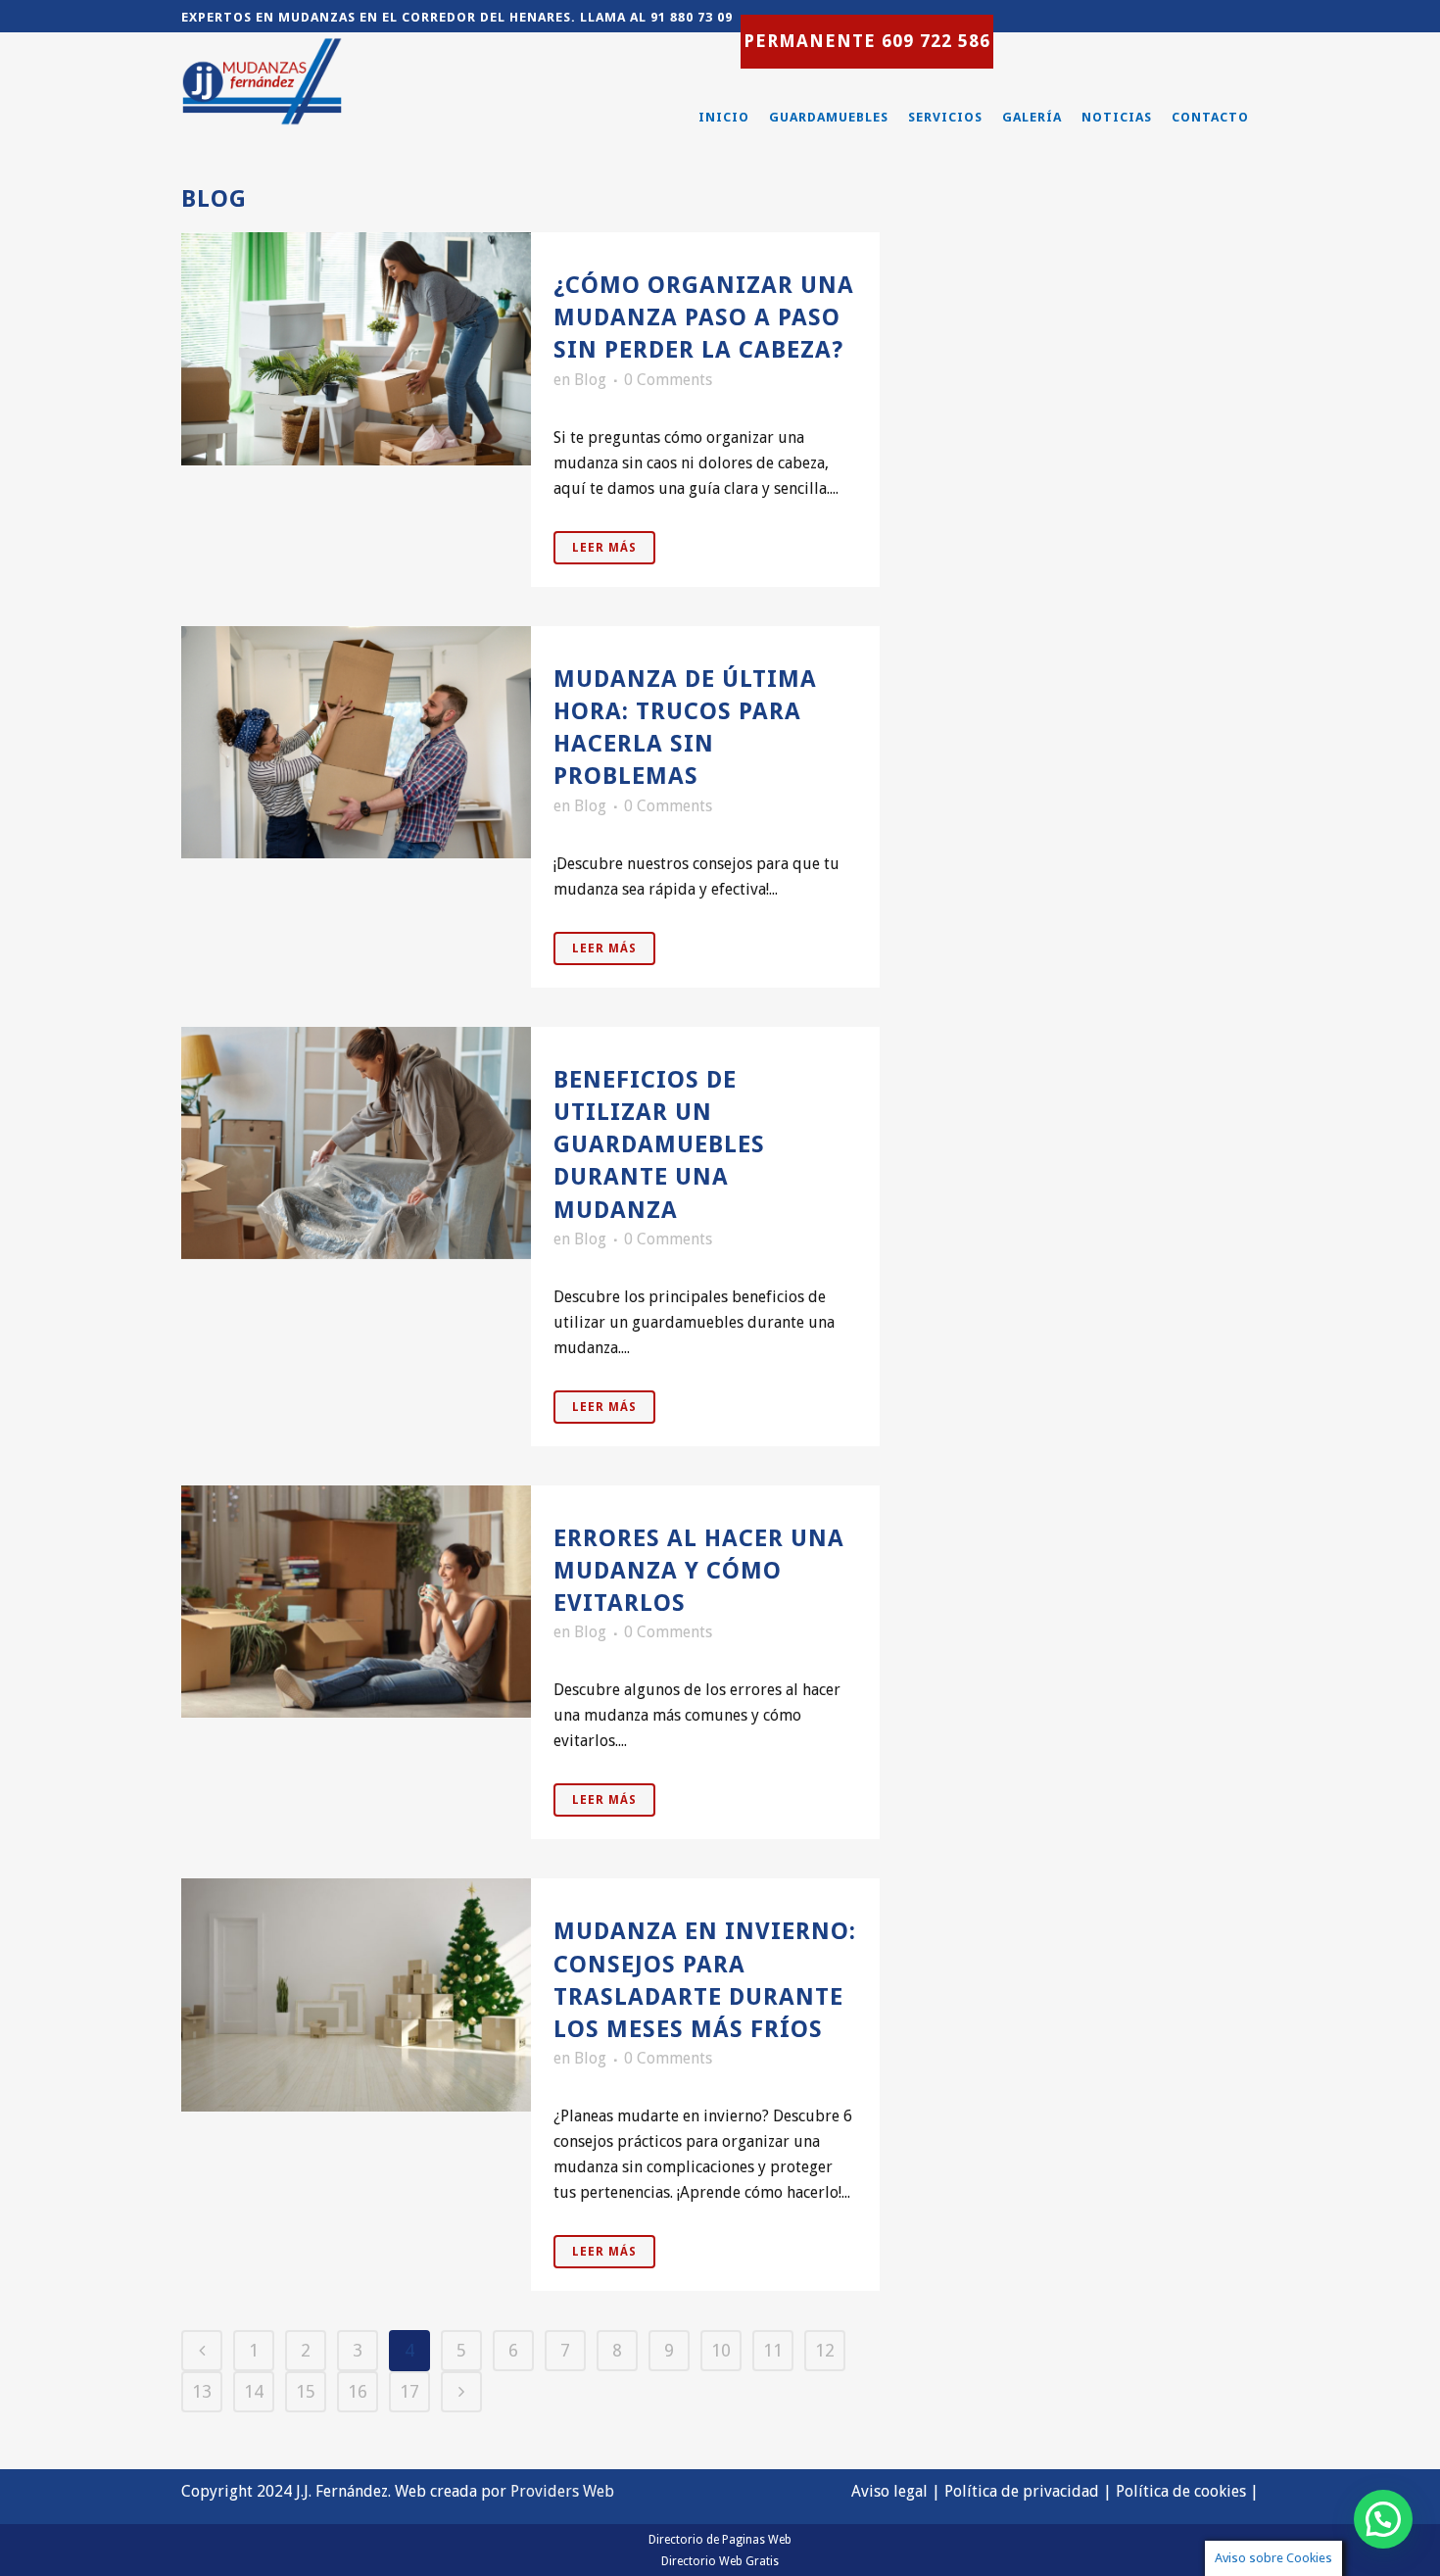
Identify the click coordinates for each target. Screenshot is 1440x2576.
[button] (1383, 2519)
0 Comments (668, 380)
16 (358, 2391)
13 (202, 2391)
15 (306, 2391)
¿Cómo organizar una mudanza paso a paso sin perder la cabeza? (704, 317)
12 (825, 2350)
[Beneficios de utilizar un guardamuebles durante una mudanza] (356, 1143)
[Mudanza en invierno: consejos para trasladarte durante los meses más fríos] (356, 1995)
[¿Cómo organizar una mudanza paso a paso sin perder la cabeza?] (356, 349)
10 (721, 2350)
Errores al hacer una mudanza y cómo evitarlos (699, 1571)
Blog (590, 380)
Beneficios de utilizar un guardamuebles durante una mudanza (659, 1145)
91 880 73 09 (692, 17)
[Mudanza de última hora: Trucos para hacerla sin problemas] (356, 743)
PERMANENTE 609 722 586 (867, 41)
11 (773, 2350)
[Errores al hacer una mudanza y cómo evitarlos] (356, 1602)
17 (409, 2391)
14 (254, 2391)
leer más (604, 548)
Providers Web (562, 2491)
